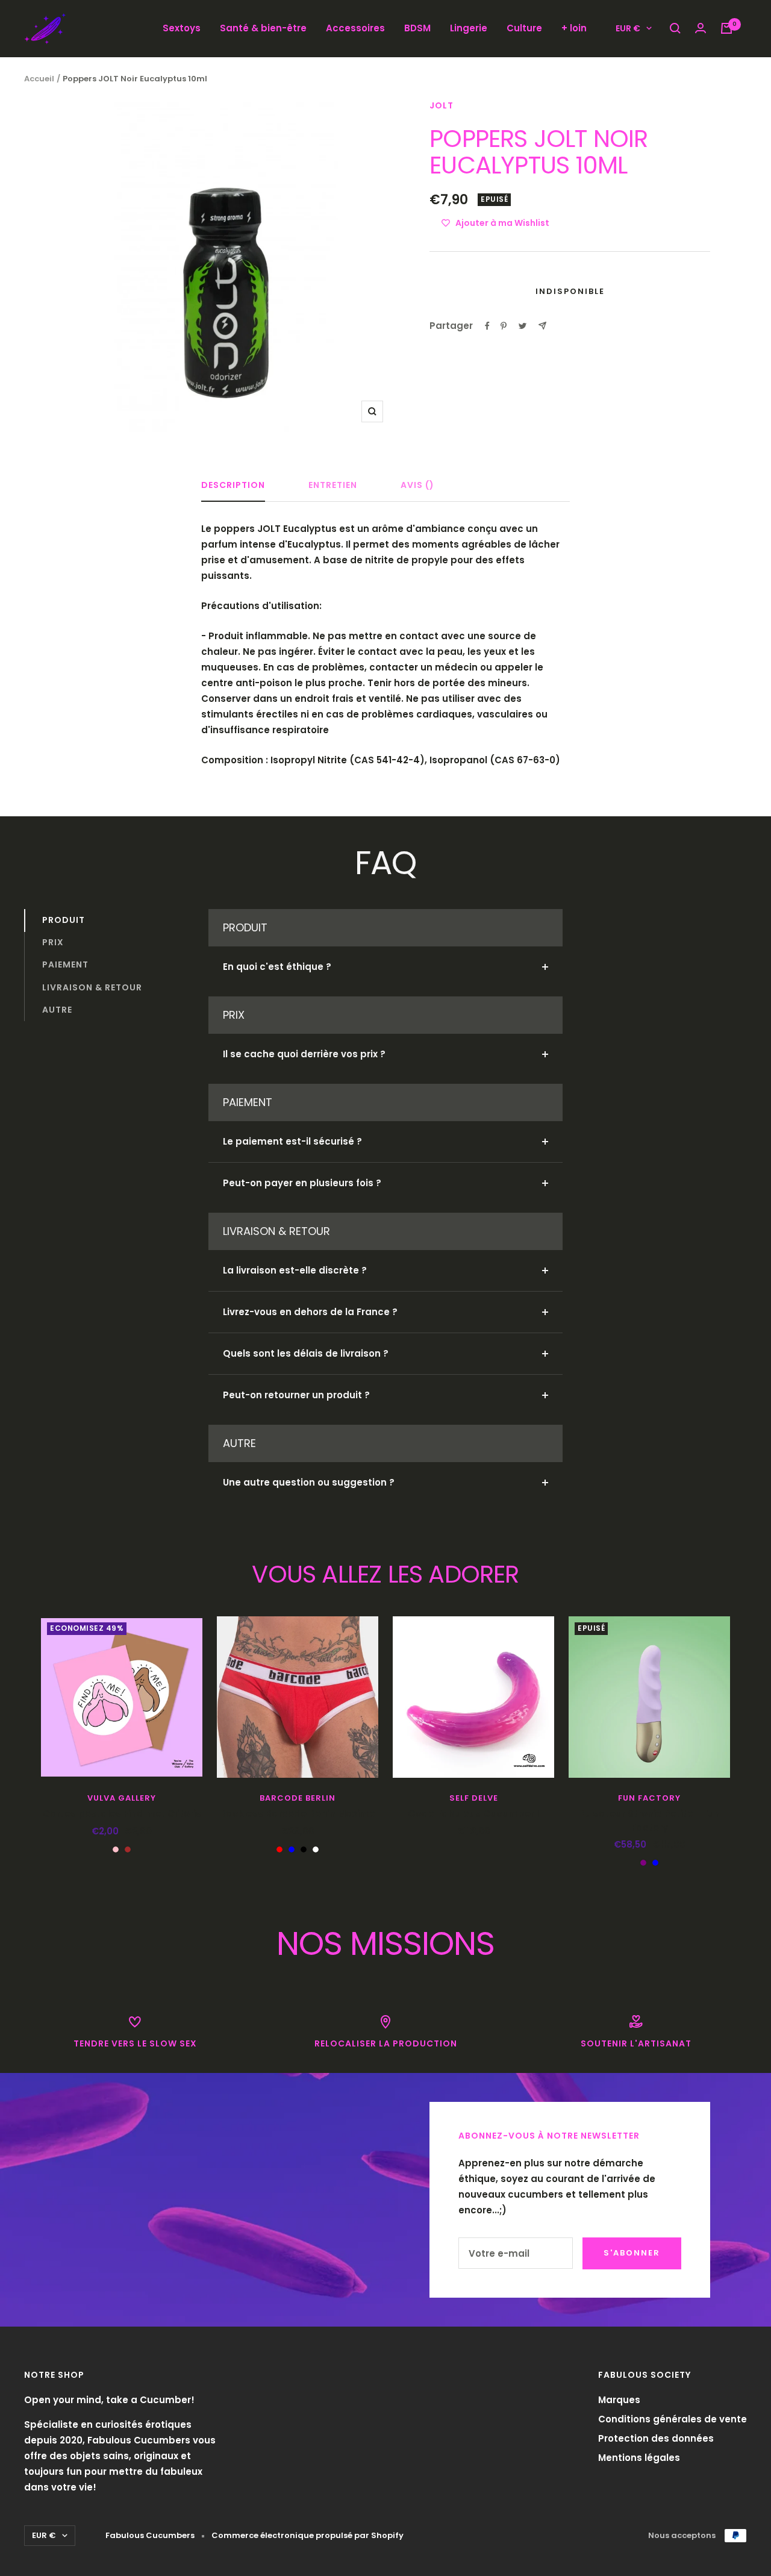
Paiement (65, 964)
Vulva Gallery (122, 1798)
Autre (57, 1010)
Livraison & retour (92, 987)
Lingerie (469, 28)
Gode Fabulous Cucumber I (473, 1814)
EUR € (628, 28)
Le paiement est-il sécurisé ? (292, 1141)
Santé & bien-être (263, 28)
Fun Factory (649, 1798)
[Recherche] (675, 28)
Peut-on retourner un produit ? (296, 1395)
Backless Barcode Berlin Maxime (298, 1814)
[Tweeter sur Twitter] (523, 326)
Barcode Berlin (298, 1798)
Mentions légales (639, 2458)
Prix (53, 942)
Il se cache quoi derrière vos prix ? (304, 1054)
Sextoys (182, 28)
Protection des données (656, 2438)
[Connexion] (701, 28)
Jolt (442, 105)
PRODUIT (64, 920)
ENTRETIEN (333, 486)
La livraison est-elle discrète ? (295, 1270)
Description (233, 486)
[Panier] (726, 28)
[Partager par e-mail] (542, 326)
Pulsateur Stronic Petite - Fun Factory (649, 1821)
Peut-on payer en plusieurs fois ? (302, 1183)
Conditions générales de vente (673, 2419)
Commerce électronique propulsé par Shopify (307, 2535)
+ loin (574, 28)
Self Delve (474, 1798)
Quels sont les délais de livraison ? (306, 1353)
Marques (619, 2400)
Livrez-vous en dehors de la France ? (310, 1312)
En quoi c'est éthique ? (277, 967)
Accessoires (355, 28)
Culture (524, 28)
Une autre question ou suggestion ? (309, 1482)
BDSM (417, 28)
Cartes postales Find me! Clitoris (122, 1814)
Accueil (39, 79)
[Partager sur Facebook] (487, 326)
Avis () (417, 486)
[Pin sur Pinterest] (504, 326)
